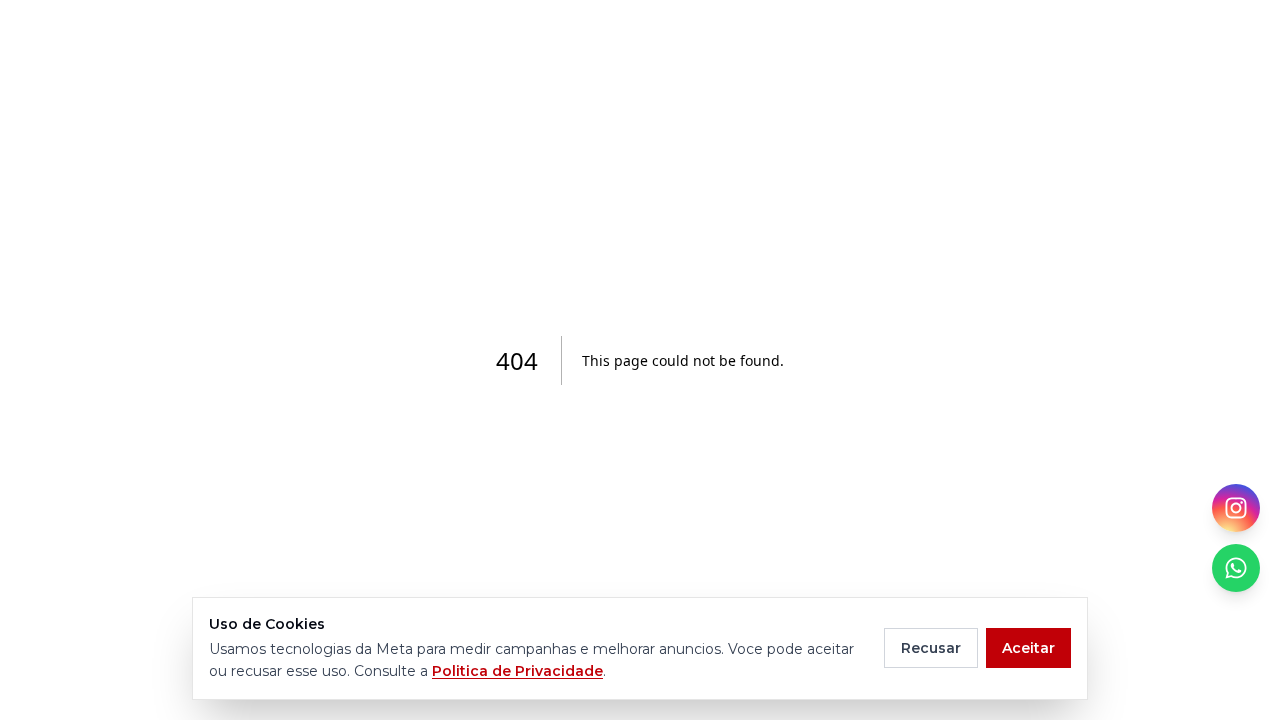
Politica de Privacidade (517, 671)
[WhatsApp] (1236, 568)
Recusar (931, 648)
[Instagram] (1236, 508)
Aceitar (1028, 648)
